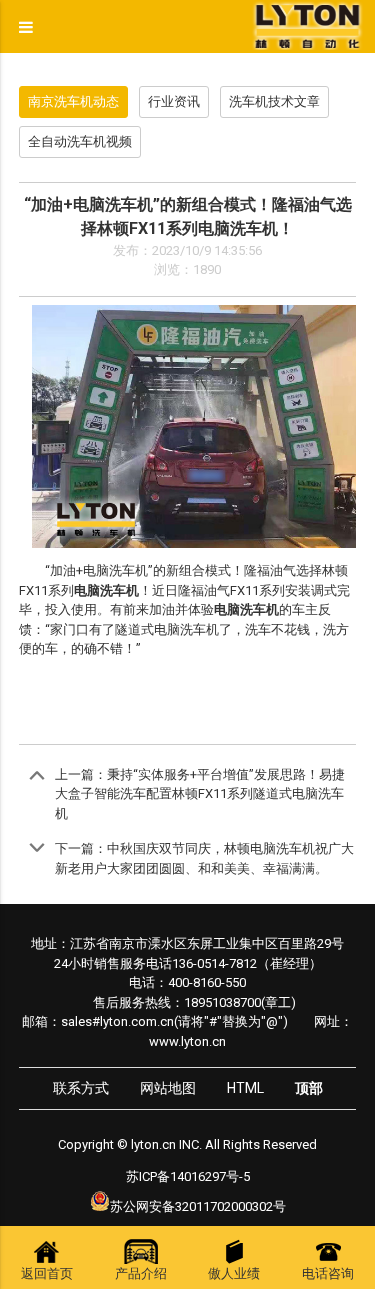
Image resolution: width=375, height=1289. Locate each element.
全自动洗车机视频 (80, 141)
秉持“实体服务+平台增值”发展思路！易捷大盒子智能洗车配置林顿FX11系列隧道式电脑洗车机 (200, 794)
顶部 (309, 1088)
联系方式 (81, 1088)
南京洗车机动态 (73, 101)
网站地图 (168, 1088)
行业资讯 (174, 101)
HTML (245, 1088)
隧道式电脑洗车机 (167, 629)
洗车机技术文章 (274, 101)
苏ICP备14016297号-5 (188, 1176)
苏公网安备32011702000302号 (198, 1206)
